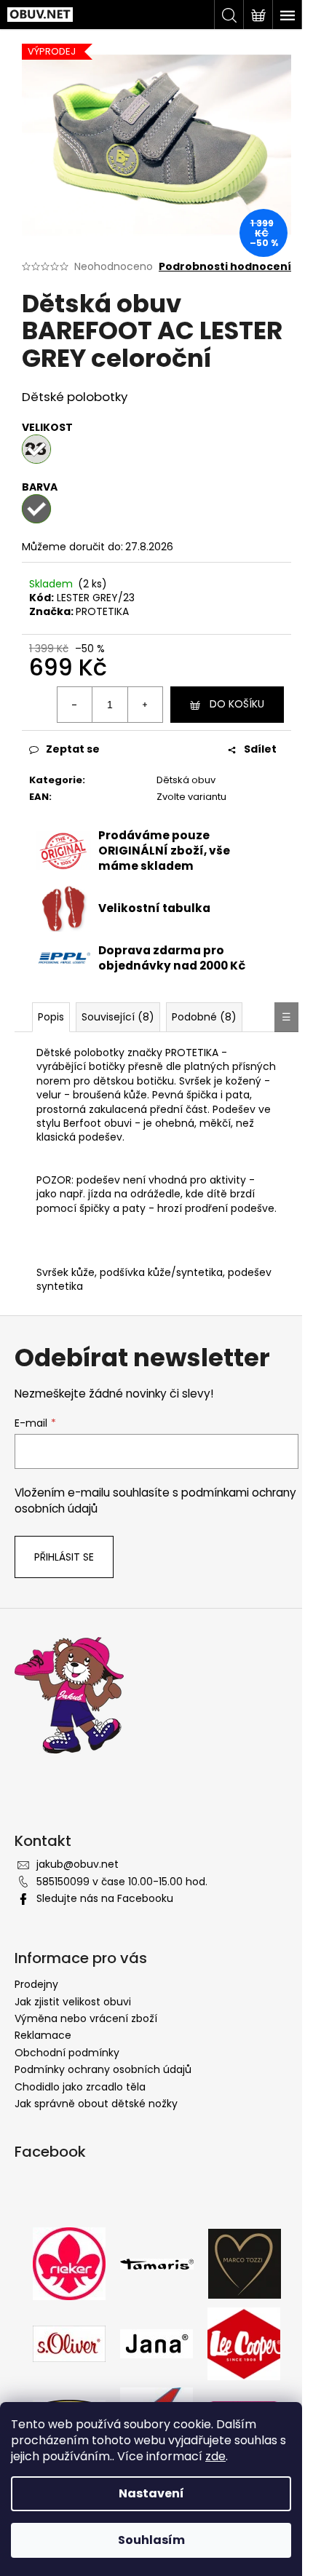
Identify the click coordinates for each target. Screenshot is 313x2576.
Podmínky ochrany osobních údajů (103, 2069)
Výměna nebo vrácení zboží (86, 2018)
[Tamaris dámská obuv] (157, 2263)
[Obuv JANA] (156, 2343)
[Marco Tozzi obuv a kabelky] (245, 2263)
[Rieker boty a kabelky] (69, 2263)
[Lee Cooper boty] (244, 2343)
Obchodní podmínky (67, 2053)
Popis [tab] (51, 1017)
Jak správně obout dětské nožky (96, 2104)
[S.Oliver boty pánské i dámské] (69, 2343)
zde (215, 2456)
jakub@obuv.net (78, 1864)
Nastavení (151, 2493)
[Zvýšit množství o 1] (145, 705)
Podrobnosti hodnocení (225, 267)
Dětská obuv (186, 780)
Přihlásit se (64, 1557)
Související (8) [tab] (118, 1017)
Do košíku (237, 704)
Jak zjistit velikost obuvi (73, 2002)
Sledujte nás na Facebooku (105, 1898)
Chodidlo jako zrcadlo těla (80, 2087)
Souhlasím (151, 2540)
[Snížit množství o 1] (75, 705)
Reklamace (43, 2035)
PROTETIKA (102, 611)
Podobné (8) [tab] (204, 1017)
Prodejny (36, 1984)
